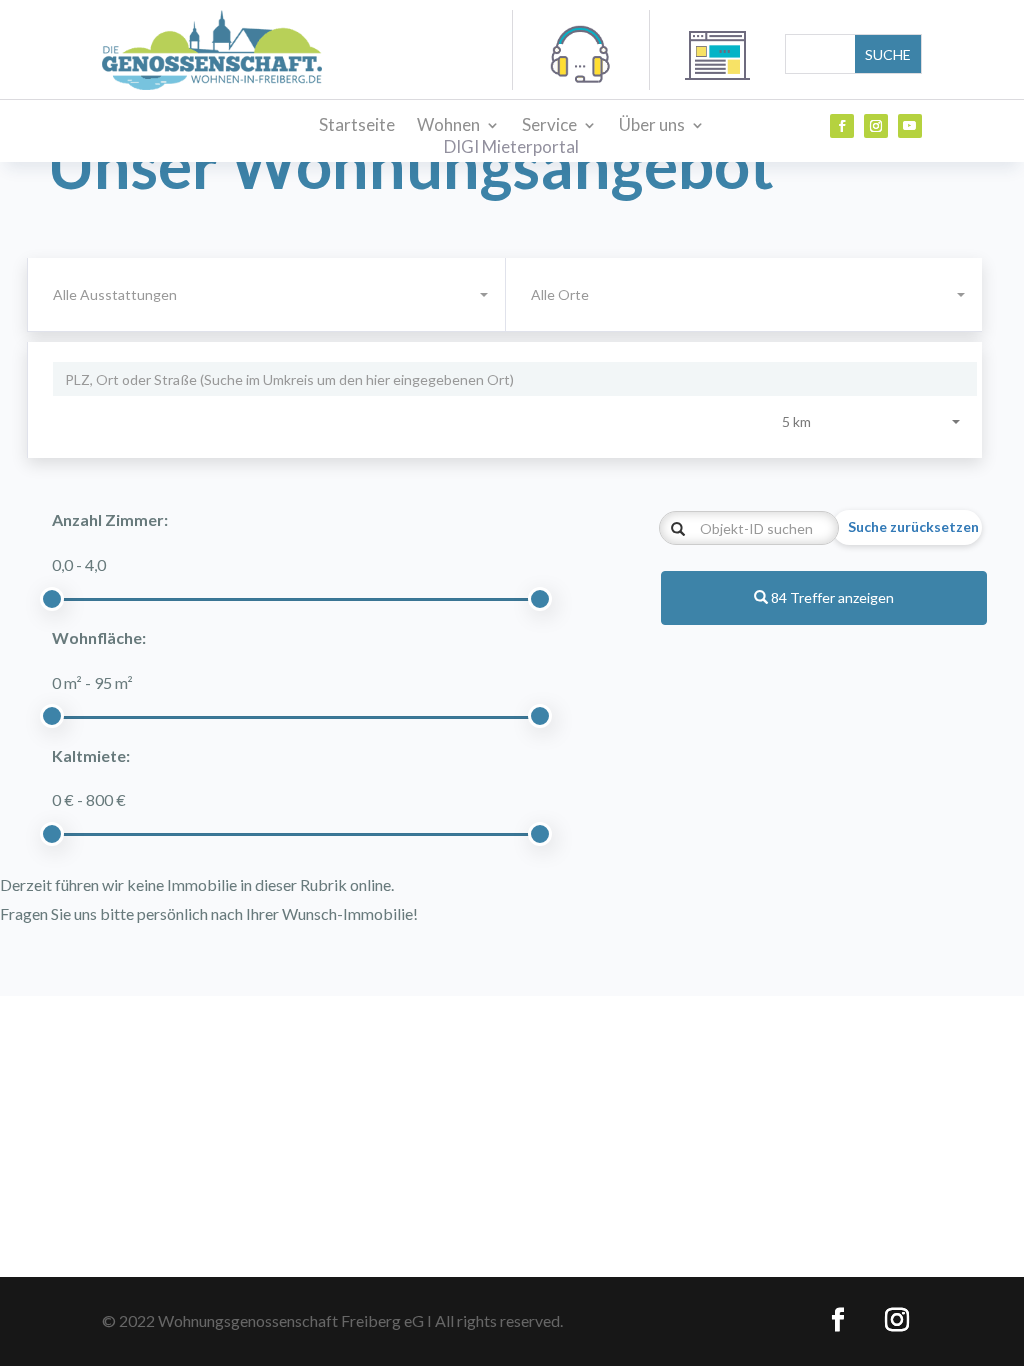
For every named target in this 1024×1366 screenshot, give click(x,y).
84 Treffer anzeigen (831, 597)
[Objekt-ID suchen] (678, 530)
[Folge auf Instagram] (876, 126)
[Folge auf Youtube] (910, 126)
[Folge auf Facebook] (842, 126)
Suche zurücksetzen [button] (913, 526)
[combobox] (744, 295)
